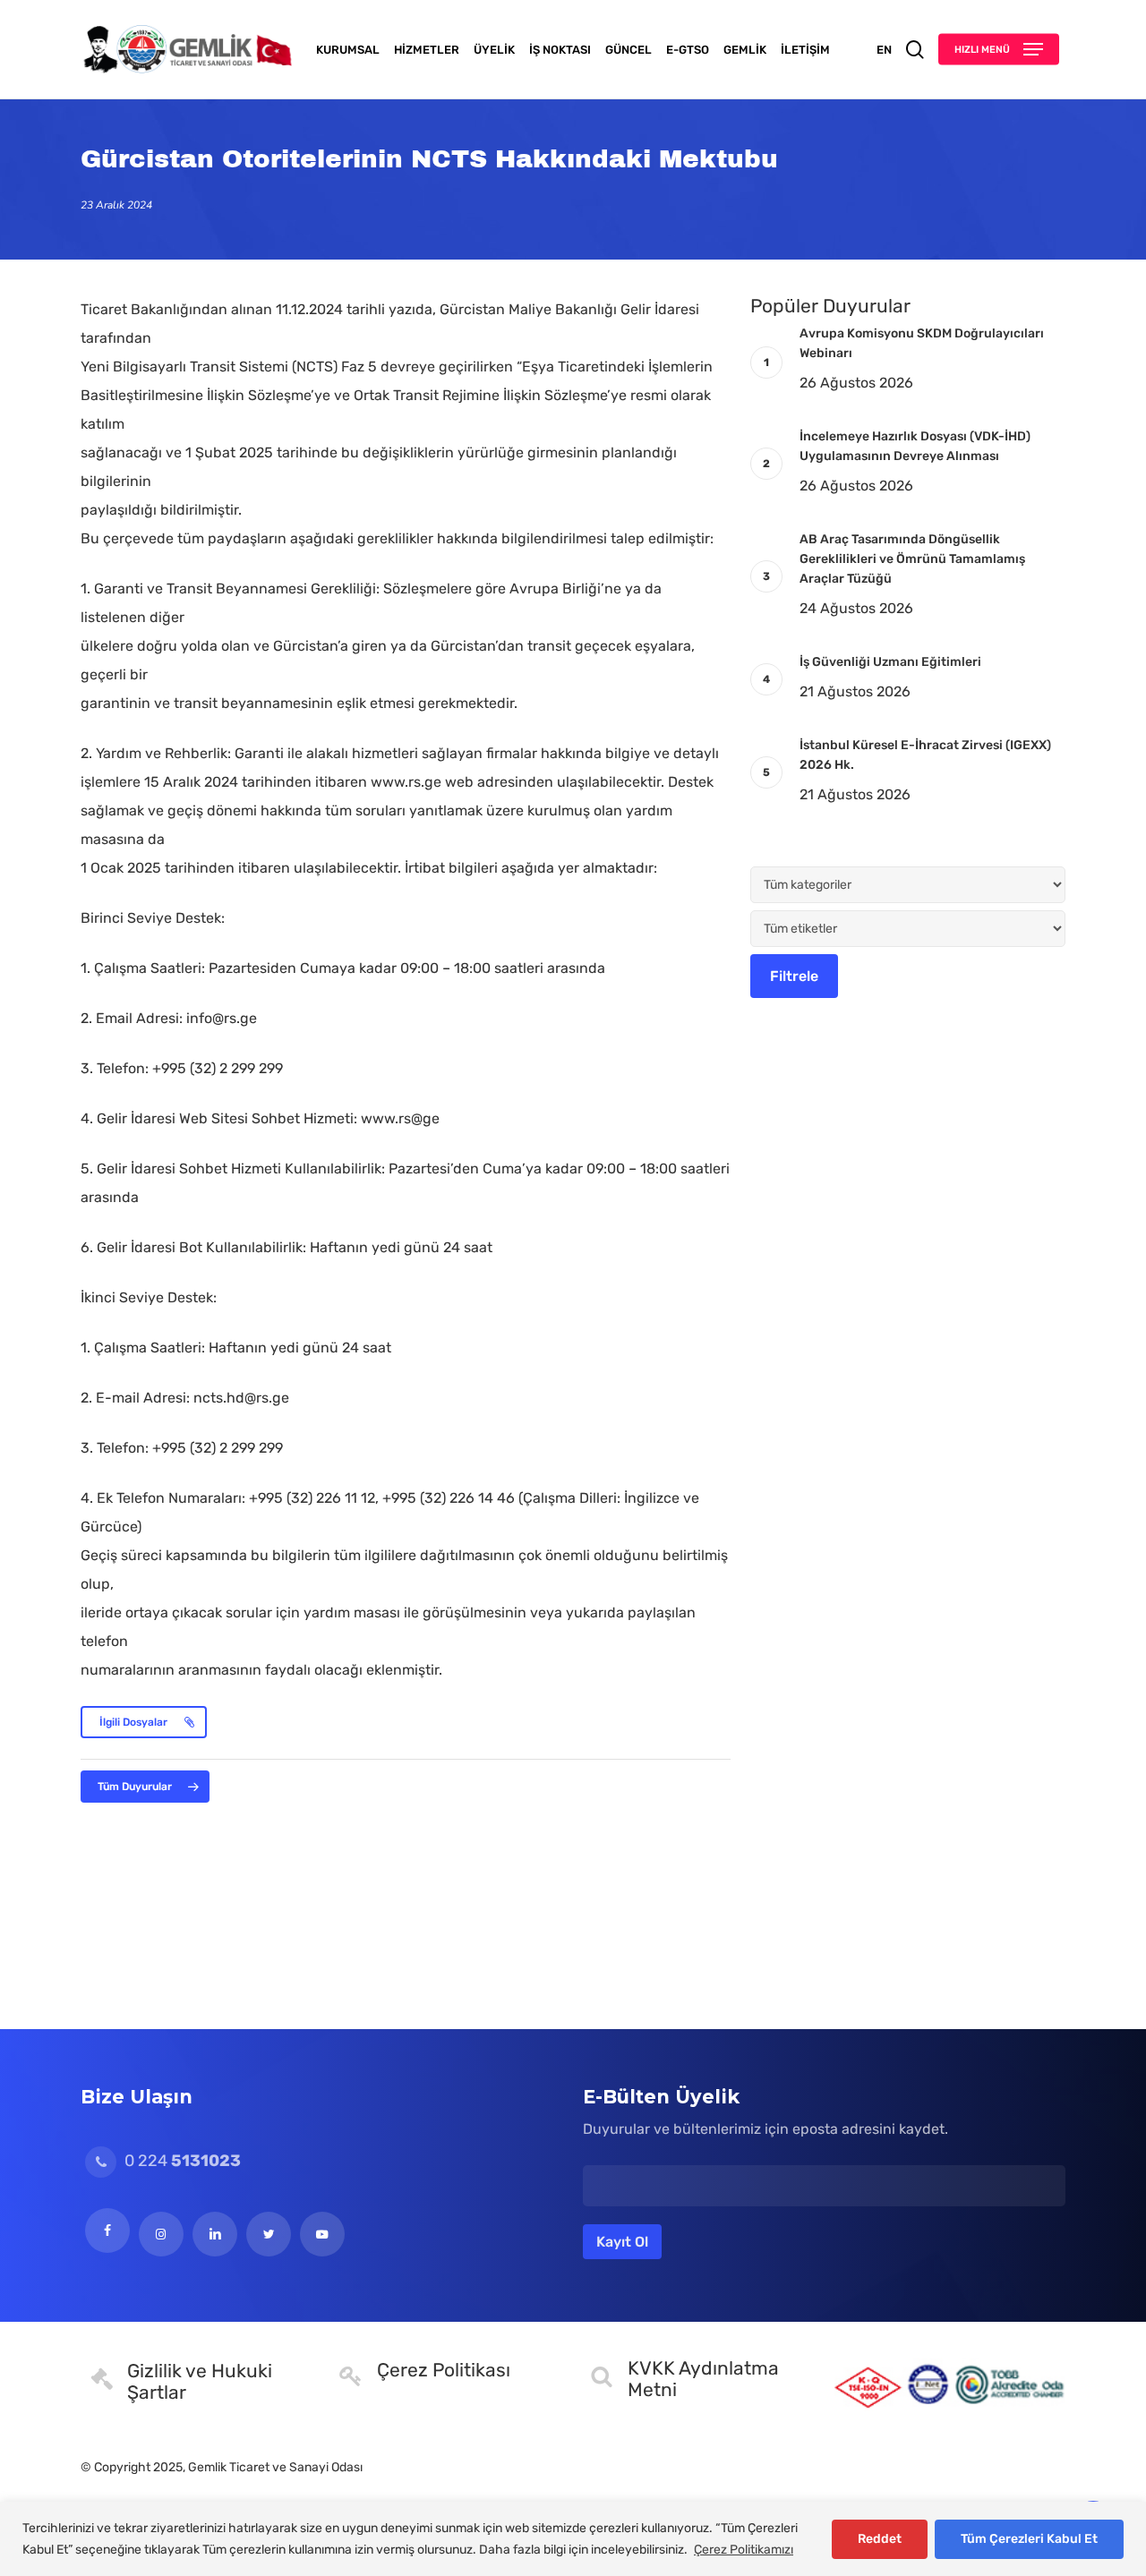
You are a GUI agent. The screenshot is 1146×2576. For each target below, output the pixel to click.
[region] (573, 2539)
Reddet (880, 2539)
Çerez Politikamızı (744, 2550)
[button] (999, 50)
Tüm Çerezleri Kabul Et (1029, 2539)
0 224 (181, 2161)
